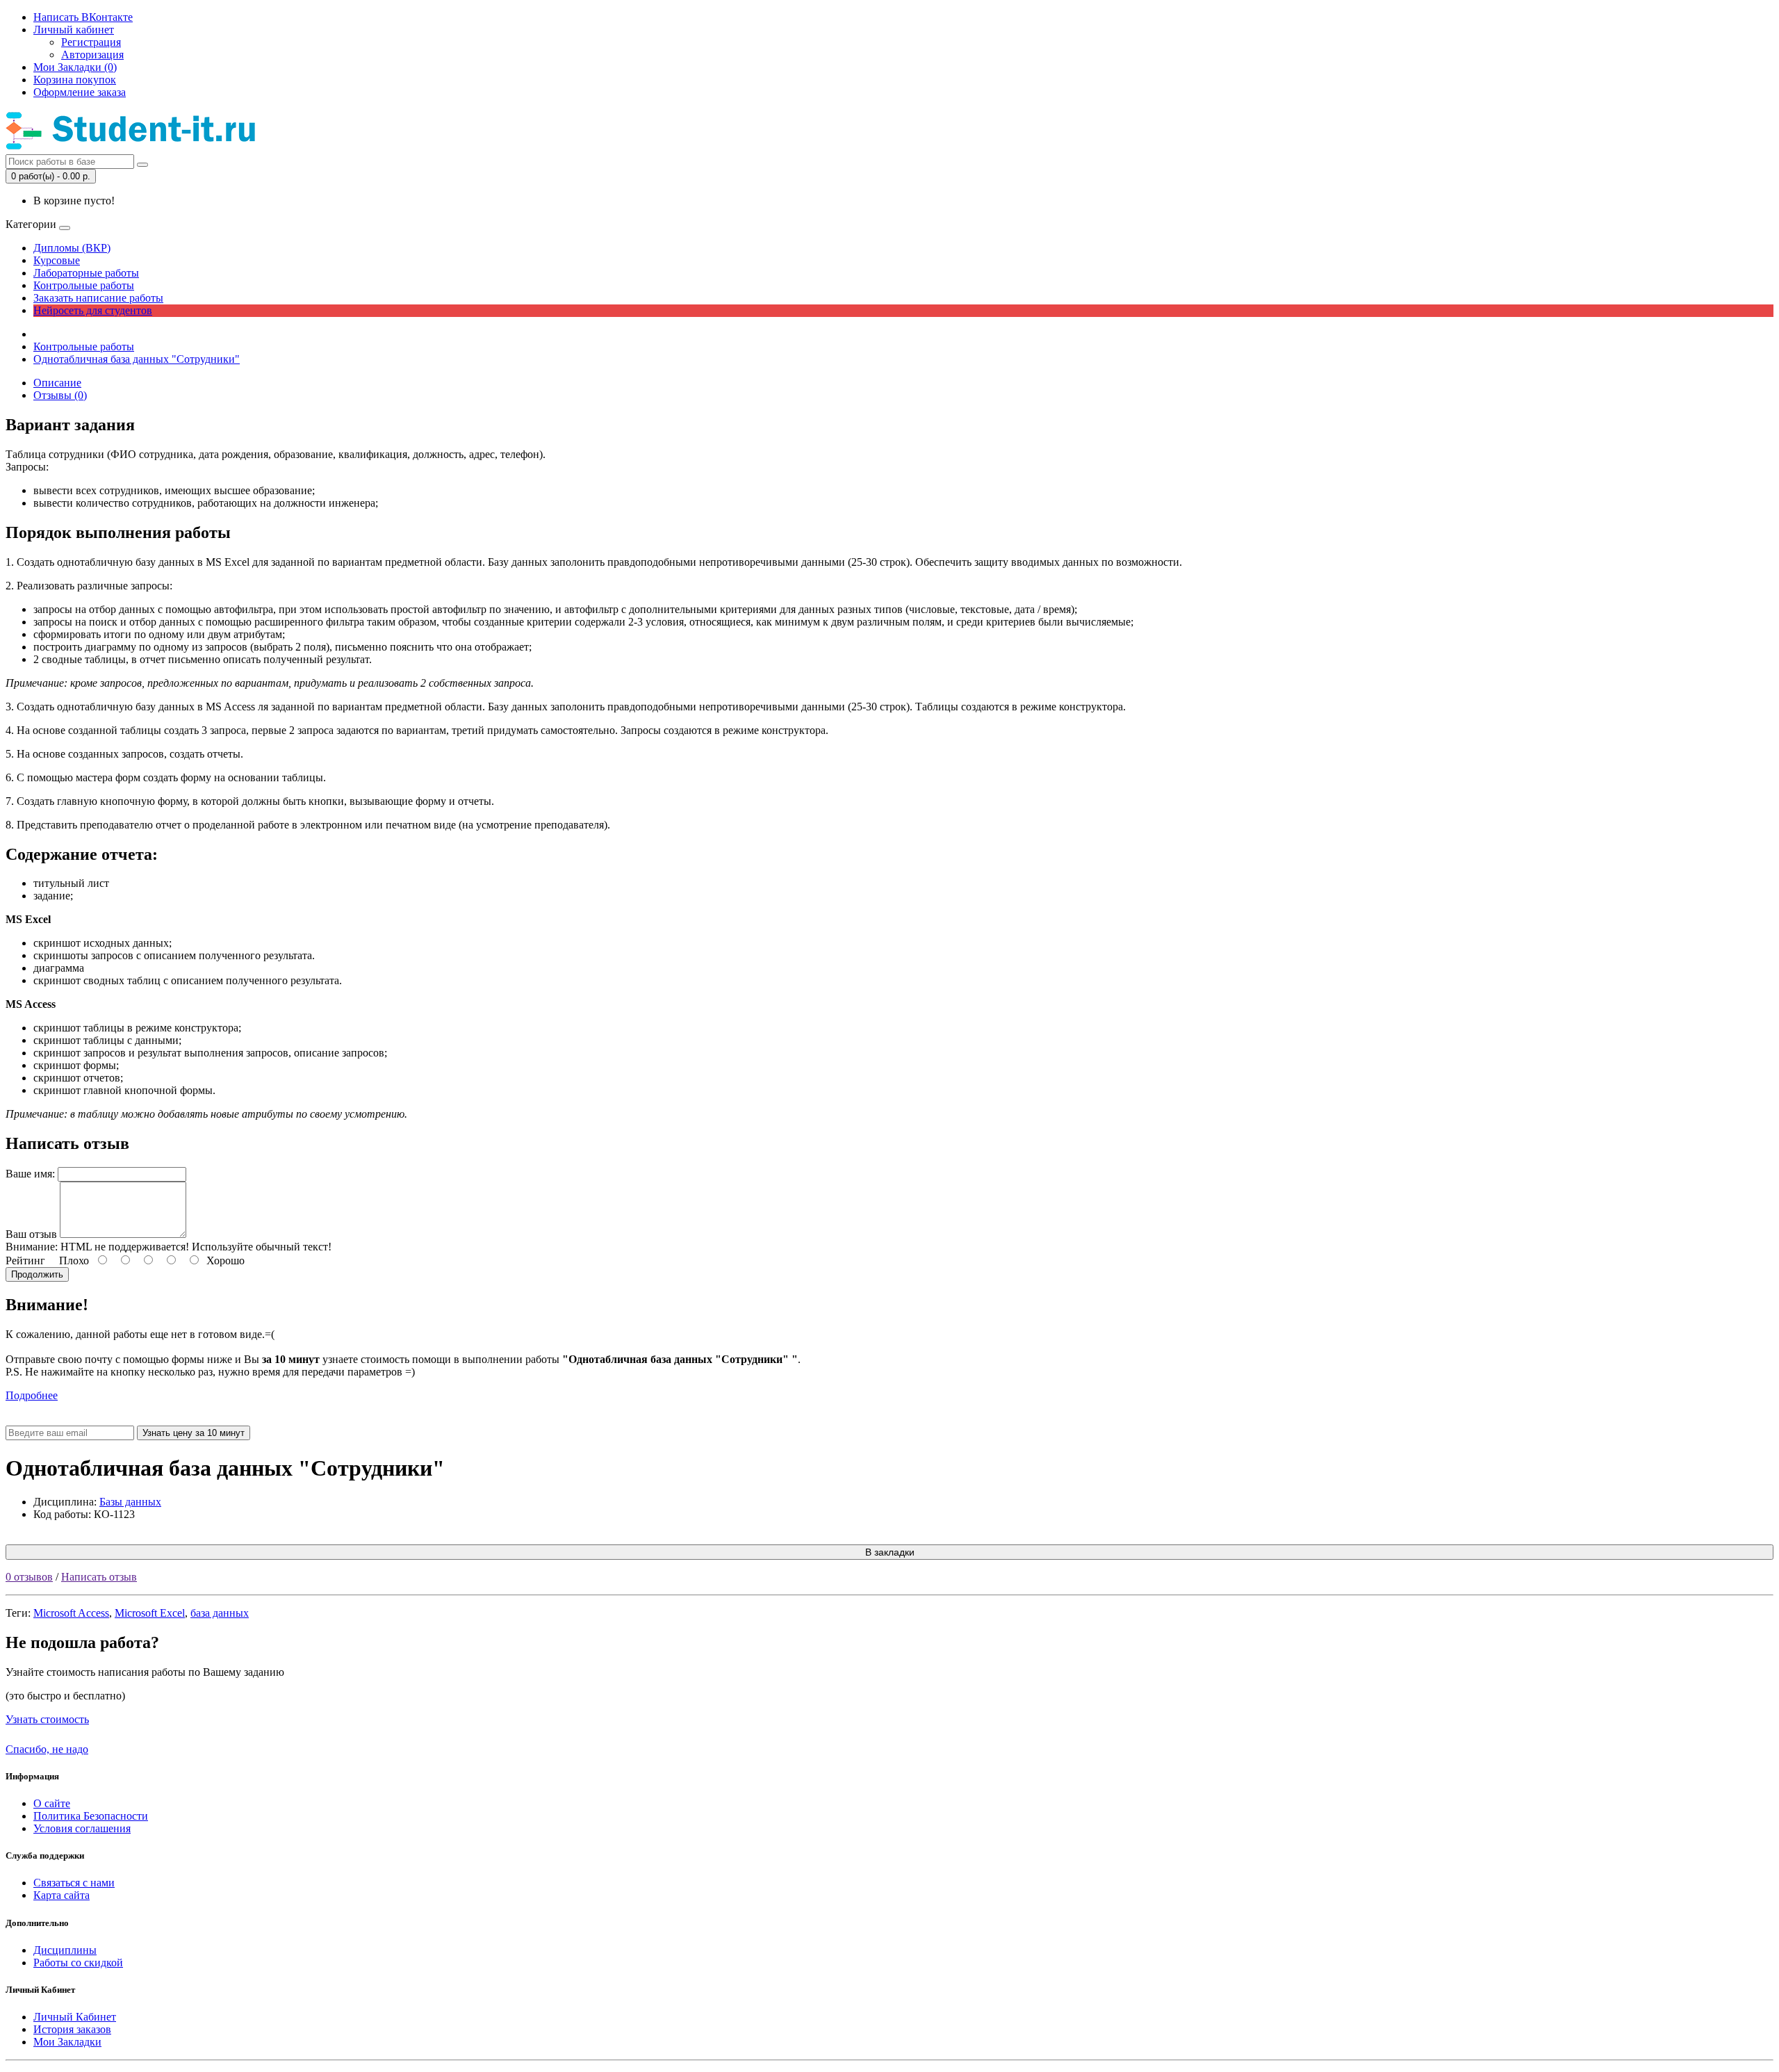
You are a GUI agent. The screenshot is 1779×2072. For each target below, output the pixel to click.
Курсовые (57, 260)
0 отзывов (29, 1577)
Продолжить (37, 1274)
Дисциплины (65, 1950)
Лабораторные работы (86, 273)
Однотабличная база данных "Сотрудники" (137, 359)
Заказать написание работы (98, 298)
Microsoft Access (71, 1613)
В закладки (890, 1552)
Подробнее (32, 1395)
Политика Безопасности (91, 1816)
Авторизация (92, 55)
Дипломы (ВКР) (72, 248)
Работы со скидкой (78, 1963)
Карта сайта (62, 1895)
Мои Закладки (67, 2042)
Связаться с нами (74, 1883)
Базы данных (130, 1502)
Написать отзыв (99, 1577)
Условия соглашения (82, 1828)
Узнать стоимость (47, 1719)
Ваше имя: (30, 1174)
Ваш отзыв (31, 1234)
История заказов (72, 2029)
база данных (220, 1613)
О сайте (52, 1803)
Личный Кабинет (75, 2017)
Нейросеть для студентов (93, 310)
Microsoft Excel (150, 1613)
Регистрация (91, 42)
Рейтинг (25, 1261)
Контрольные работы (84, 285)
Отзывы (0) (60, 395)
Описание (57, 383)
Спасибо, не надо (47, 1749)
